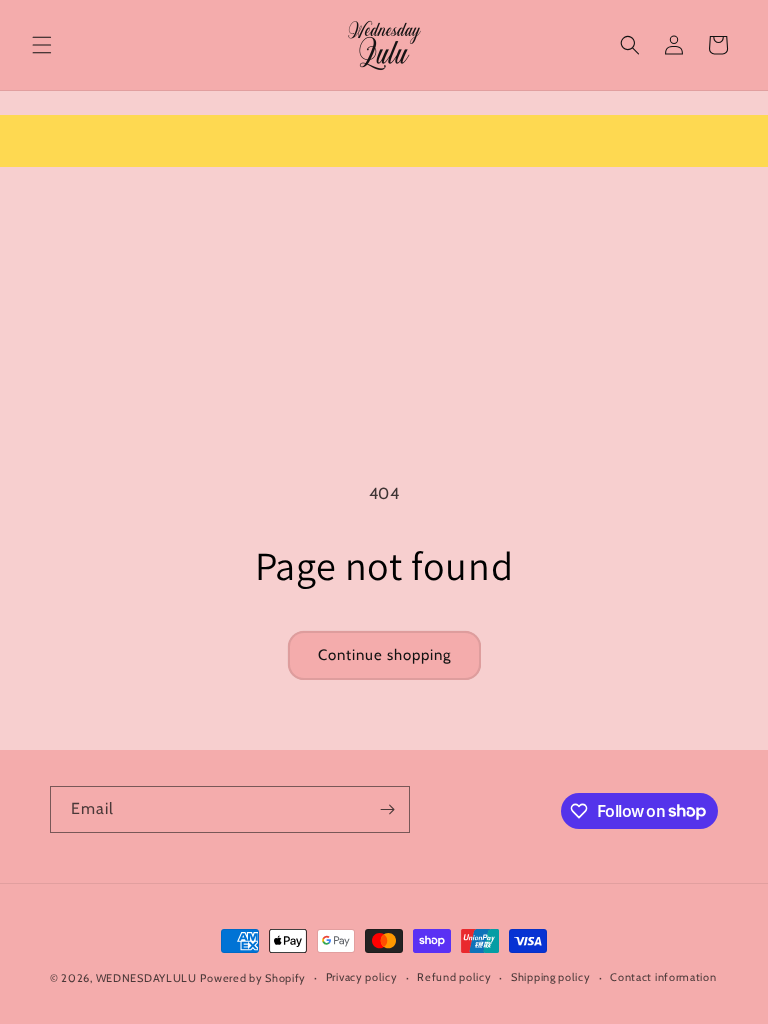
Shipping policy (551, 977)
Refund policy (454, 977)
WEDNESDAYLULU (146, 978)
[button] (42, 45)
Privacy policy (362, 977)
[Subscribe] (387, 809)
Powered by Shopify (253, 978)
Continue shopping (384, 655)
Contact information (663, 977)
